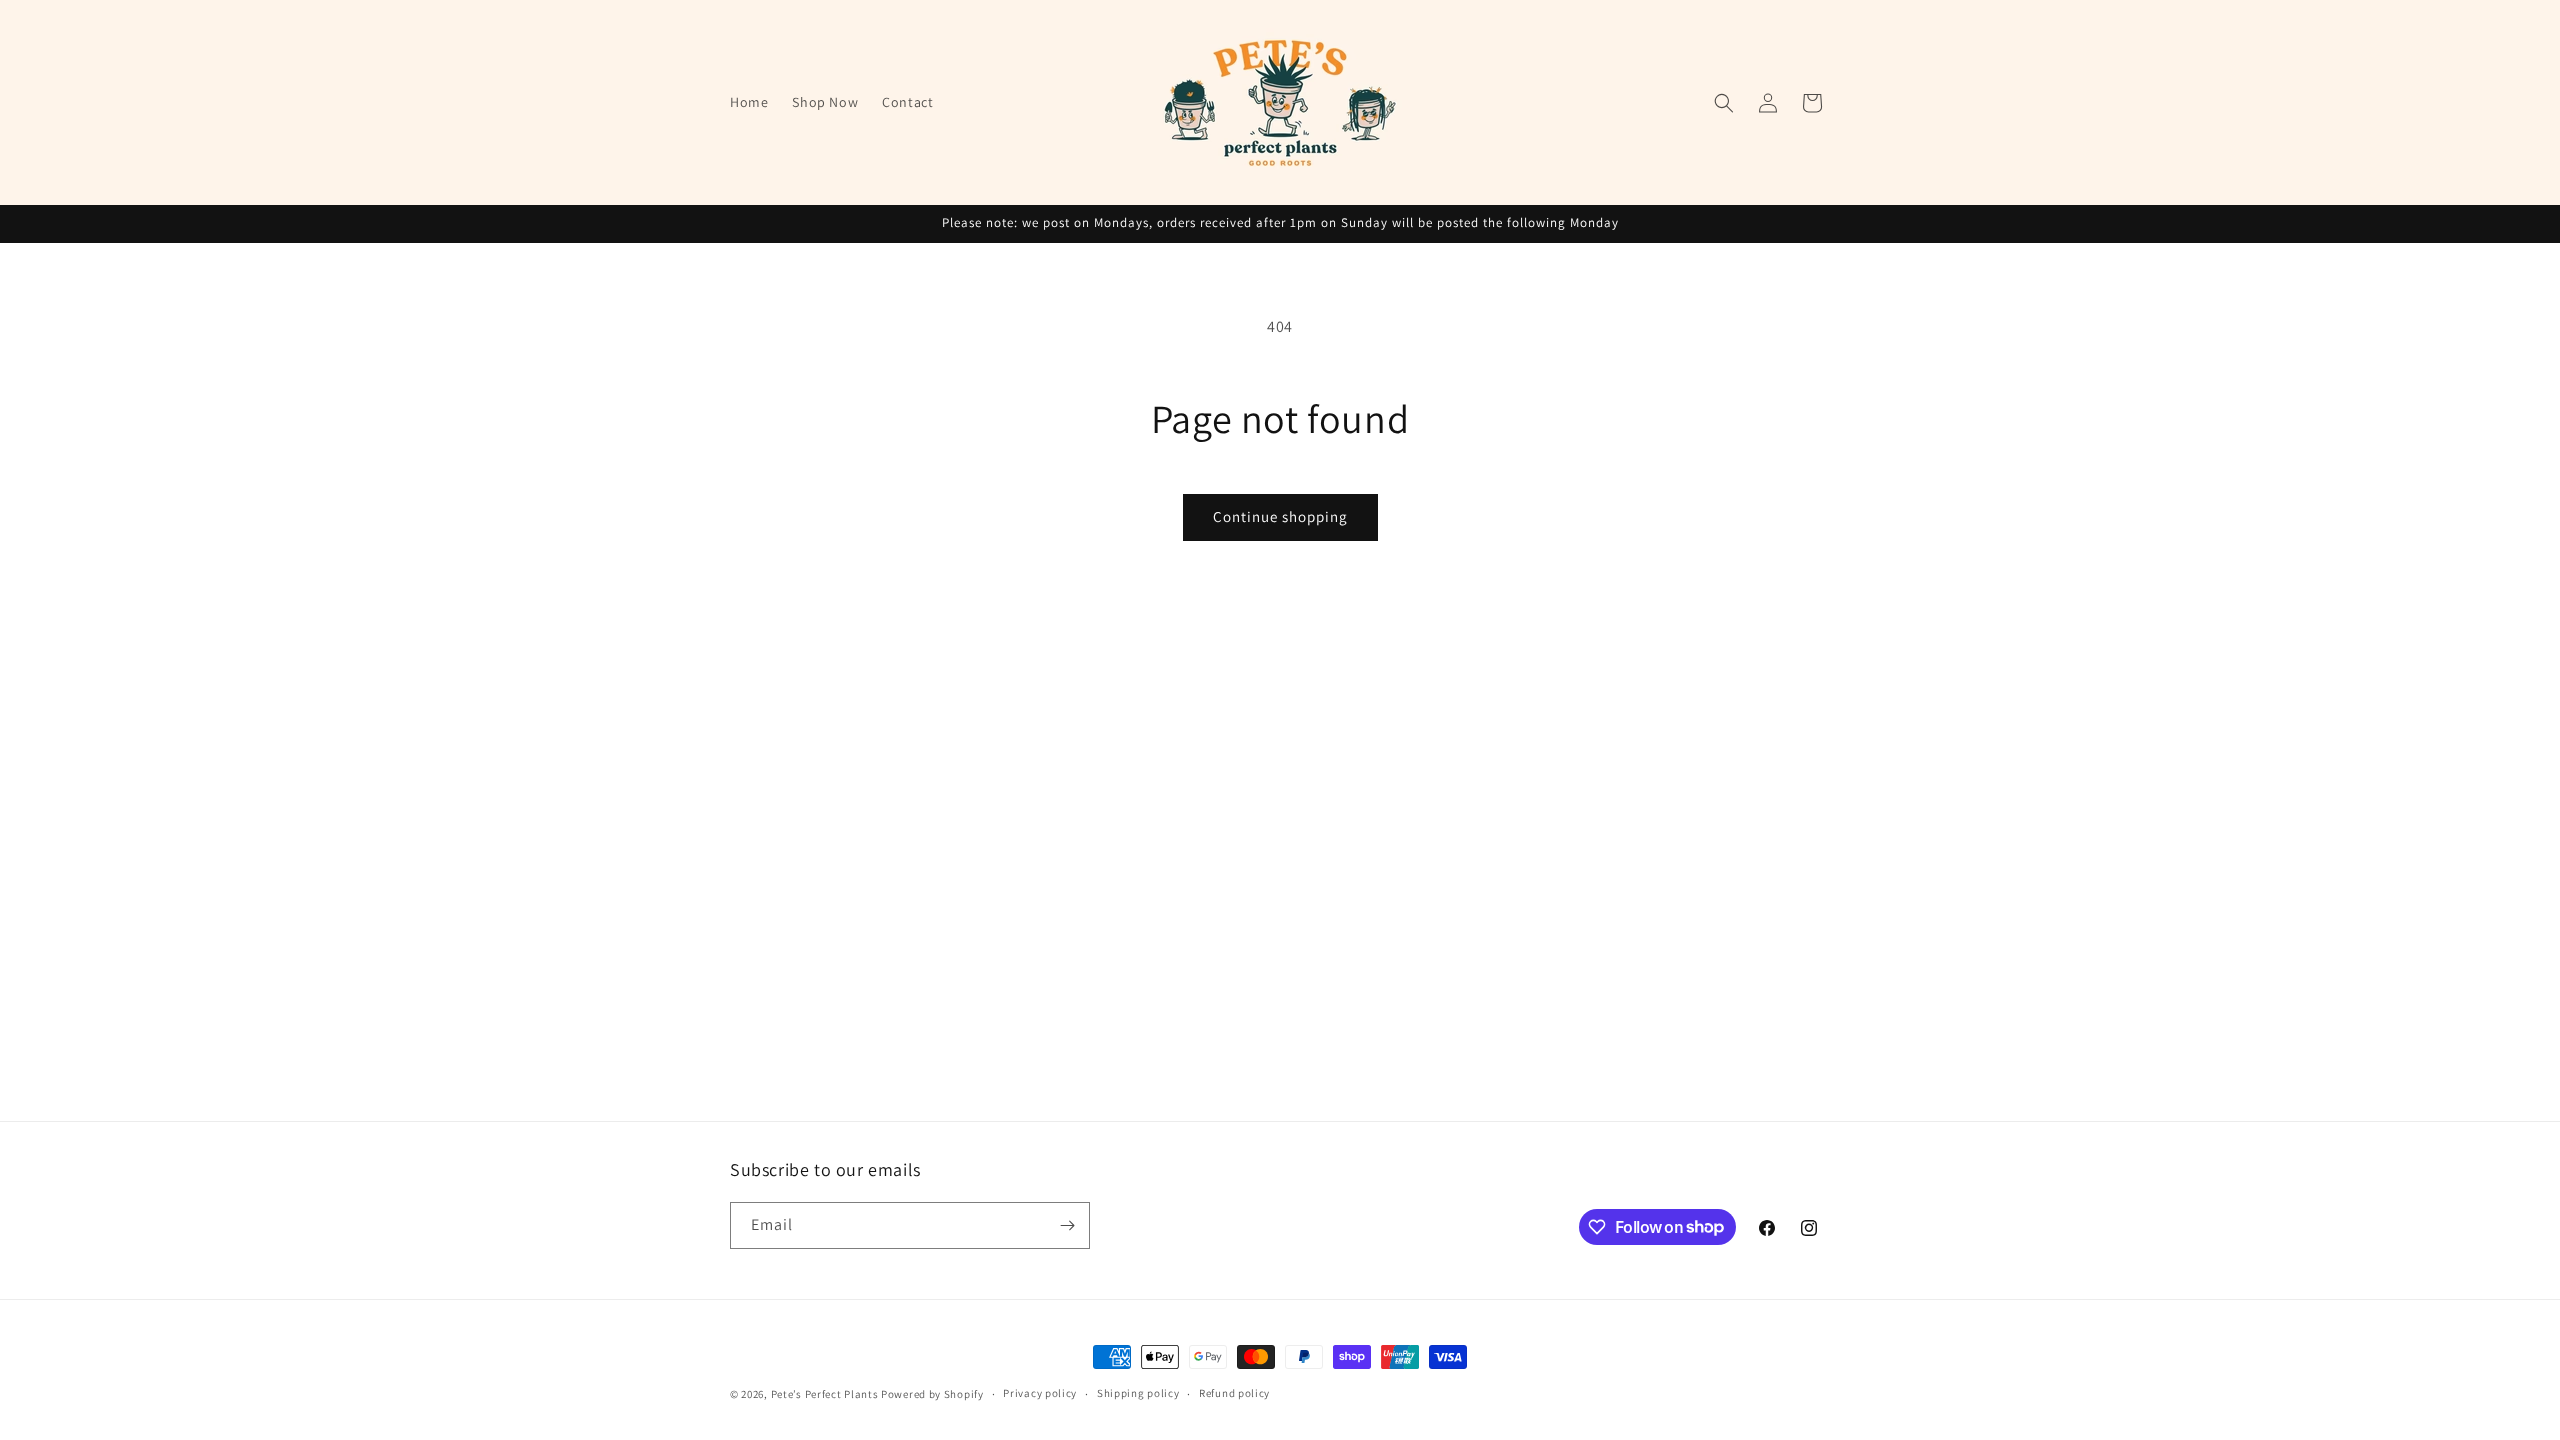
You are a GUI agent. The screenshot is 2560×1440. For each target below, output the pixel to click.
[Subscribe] (1067, 1225)
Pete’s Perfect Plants (825, 1394)
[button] (1724, 103)
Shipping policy (1138, 1393)
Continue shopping (1280, 516)
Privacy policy (1040, 1393)
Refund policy (1234, 1393)
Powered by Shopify (932, 1394)
